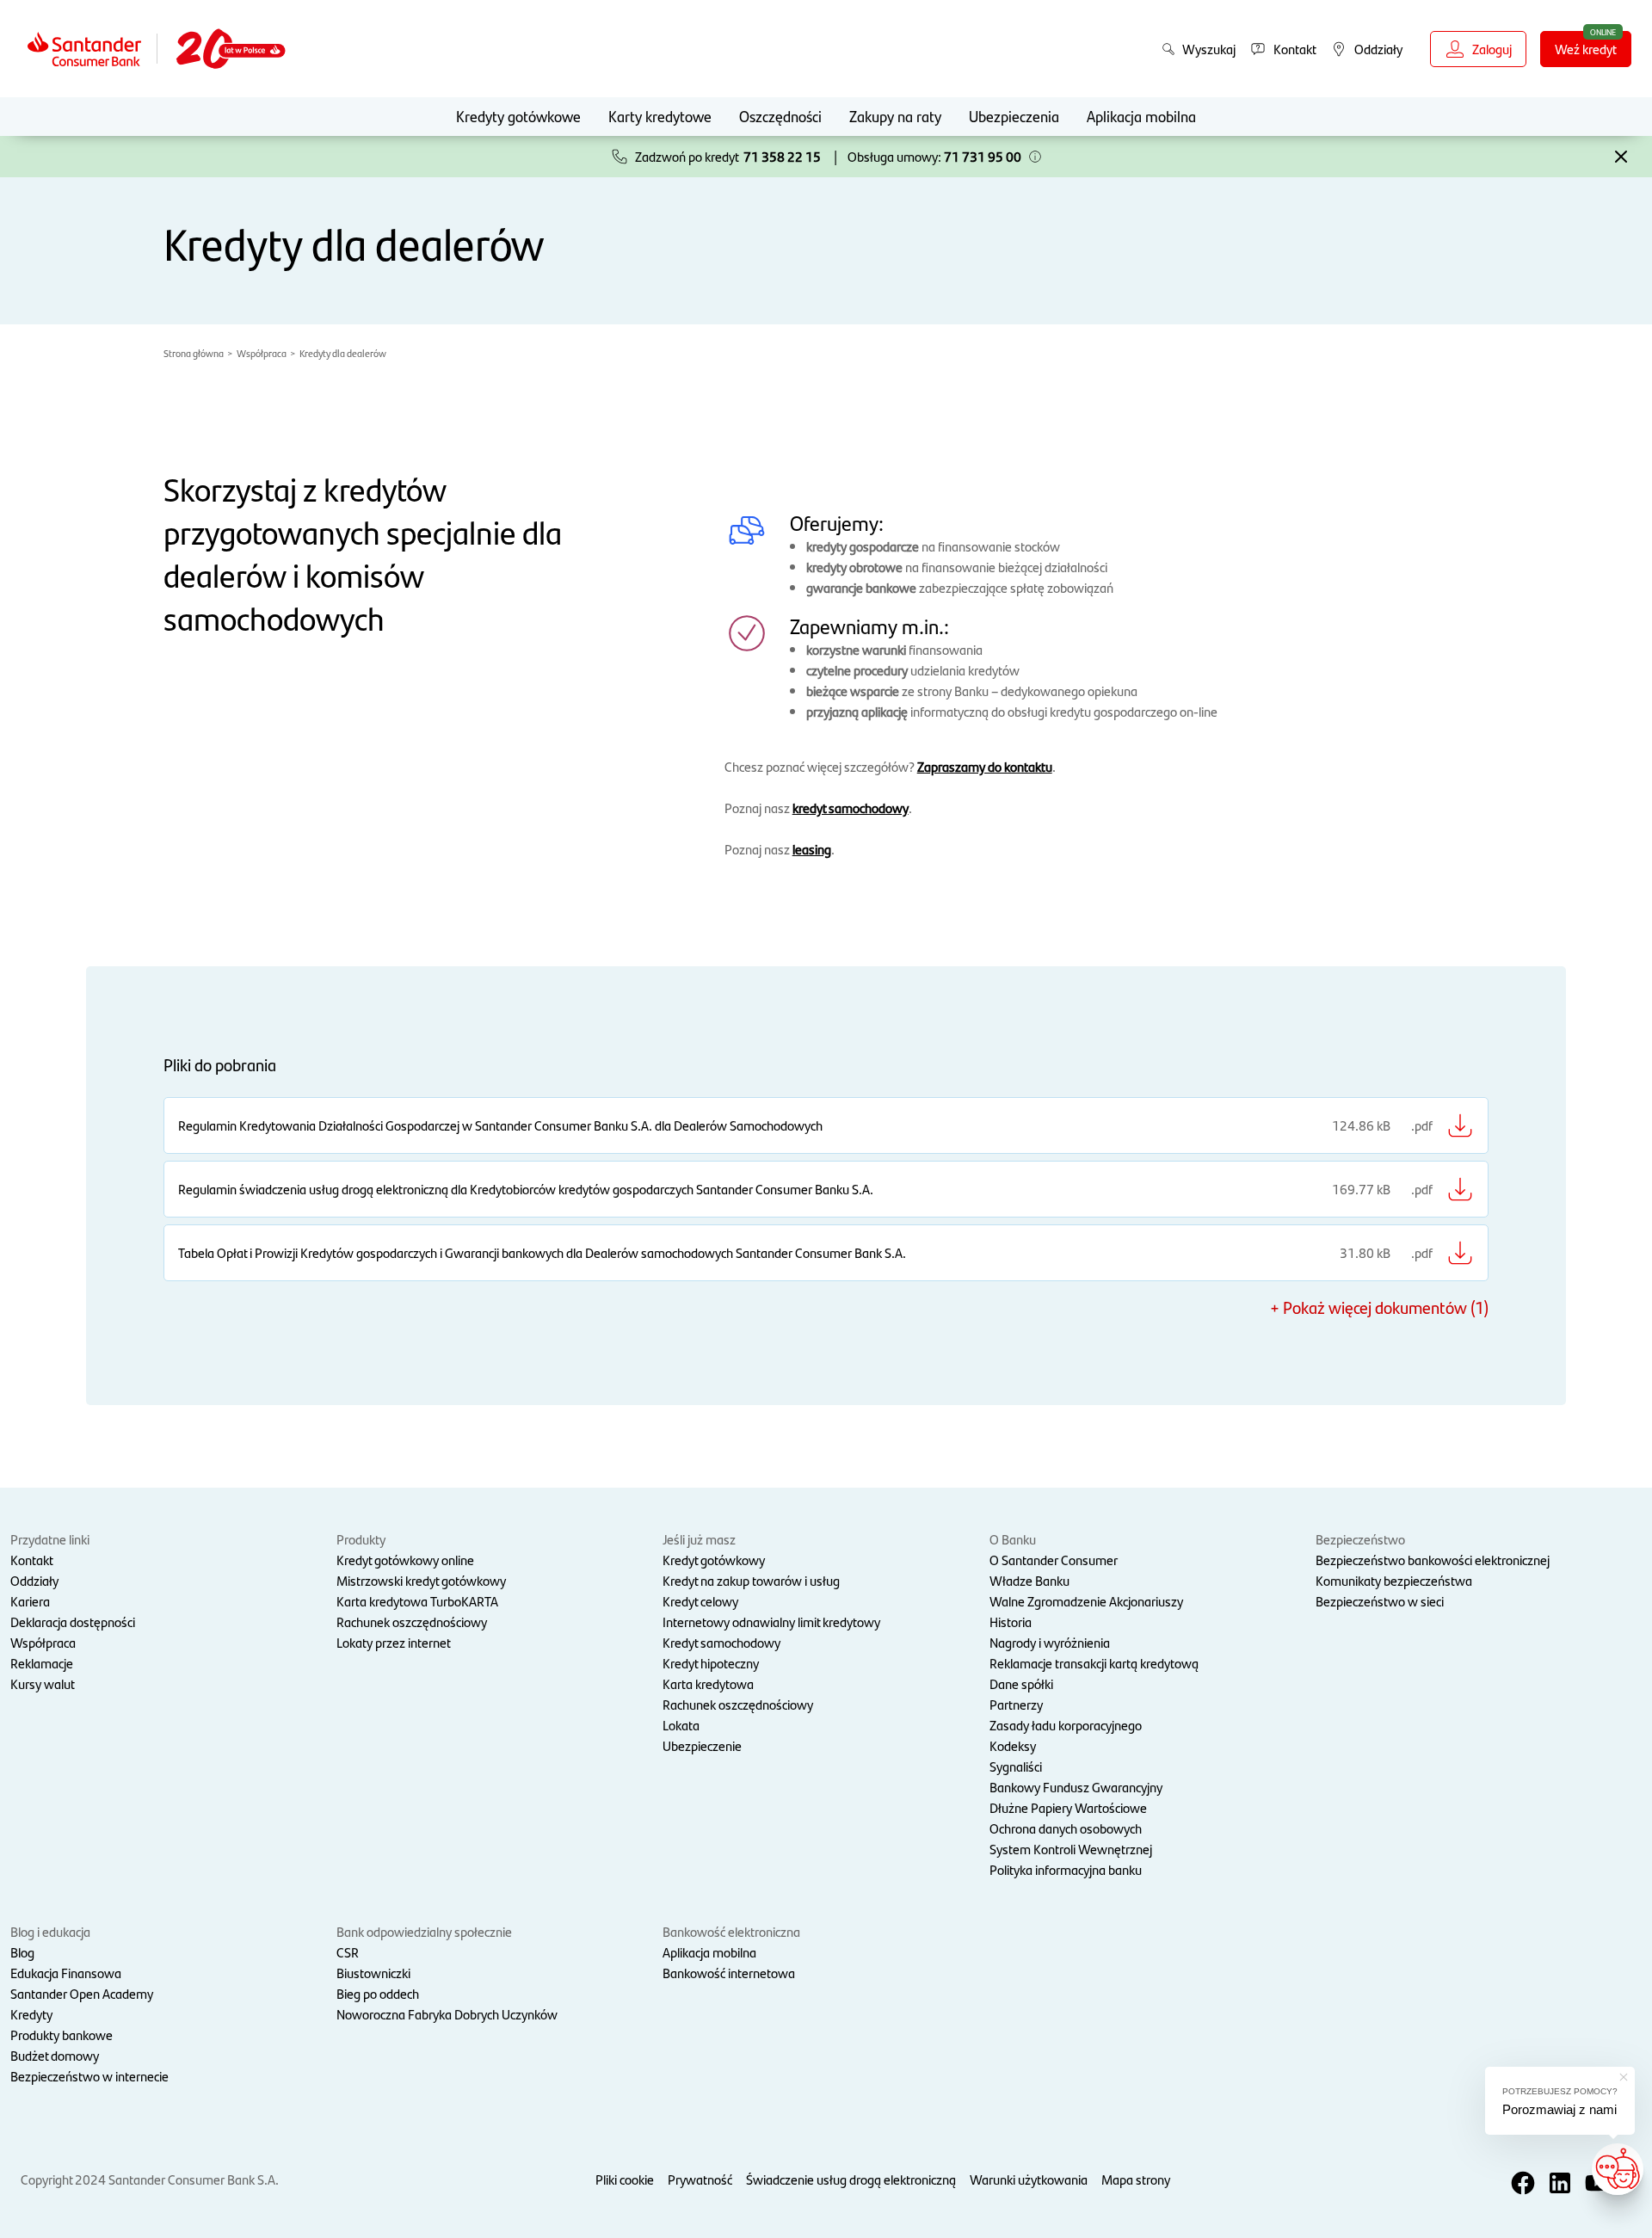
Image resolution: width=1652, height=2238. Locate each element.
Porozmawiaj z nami (1560, 2109)
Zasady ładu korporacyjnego (1066, 1725)
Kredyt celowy (700, 1601)
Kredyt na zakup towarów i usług (751, 1580)
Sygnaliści (1016, 1766)
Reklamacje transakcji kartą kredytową (1094, 1663)
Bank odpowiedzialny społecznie (424, 1931)
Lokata (681, 1725)
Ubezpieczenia (1014, 116)
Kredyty (31, 2014)
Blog (22, 1952)
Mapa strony (1136, 2179)
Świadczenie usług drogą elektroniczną (851, 2179)
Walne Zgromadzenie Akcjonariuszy (1086, 1601)
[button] (1035, 157)
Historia (1011, 1621)
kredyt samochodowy (851, 808)
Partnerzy (1016, 1704)
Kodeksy (1013, 1745)
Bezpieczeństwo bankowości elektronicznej (1433, 1560)
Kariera (30, 1601)
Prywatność (700, 2179)
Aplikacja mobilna (1141, 116)
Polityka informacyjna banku (1066, 1869)
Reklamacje (42, 1663)
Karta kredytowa (708, 1683)
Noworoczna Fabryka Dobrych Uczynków (447, 2014)
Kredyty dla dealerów (343, 353)
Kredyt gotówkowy (714, 1560)
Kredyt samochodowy (721, 1642)
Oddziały (34, 1580)
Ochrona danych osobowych (1066, 1828)
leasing (812, 849)
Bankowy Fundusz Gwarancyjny (1076, 1787)
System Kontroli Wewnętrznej (1071, 1849)
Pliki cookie (625, 2179)
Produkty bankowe (62, 2035)
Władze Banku (1029, 1580)
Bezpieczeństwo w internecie (89, 2076)
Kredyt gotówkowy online (405, 1560)
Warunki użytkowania (1029, 2179)
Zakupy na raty (895, 116)
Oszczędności (780, 116)
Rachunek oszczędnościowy (412, 1621)
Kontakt (32, 1560)
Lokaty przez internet (394, 1642)
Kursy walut (43, 1683)
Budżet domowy (55, 2055)
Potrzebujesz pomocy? (1560, 2091)
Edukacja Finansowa (66, 1973)
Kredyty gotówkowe (518, 116)
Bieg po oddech (378, 1993)
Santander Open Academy (82, 1993)
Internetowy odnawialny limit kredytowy (771, 1621)
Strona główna (194, 353)
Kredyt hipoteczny (711, 1663)
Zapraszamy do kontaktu (985, 766)
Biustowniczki (373, 1973)
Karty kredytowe (660, 116)
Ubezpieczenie (702, 1745)
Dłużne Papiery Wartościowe (1068, 1807)
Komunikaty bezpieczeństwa (1394, 1580)
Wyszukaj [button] (1209, 49)
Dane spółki (1021, 1683)
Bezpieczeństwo (1360, 1539)
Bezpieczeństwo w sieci (1380, 1601)
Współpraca (262, 353)
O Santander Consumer (1054, 1560)
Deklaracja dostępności (73, 1621)
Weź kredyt (1586, 49)
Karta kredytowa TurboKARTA (417, 1601)
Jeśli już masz (699, 1539)
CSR (348, 1952)
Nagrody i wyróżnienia (1050, 1642)
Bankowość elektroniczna (731, 1931)
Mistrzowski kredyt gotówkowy (421, 1580)
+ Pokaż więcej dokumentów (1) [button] (1379, 1307)
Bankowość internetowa (729, 1973)
